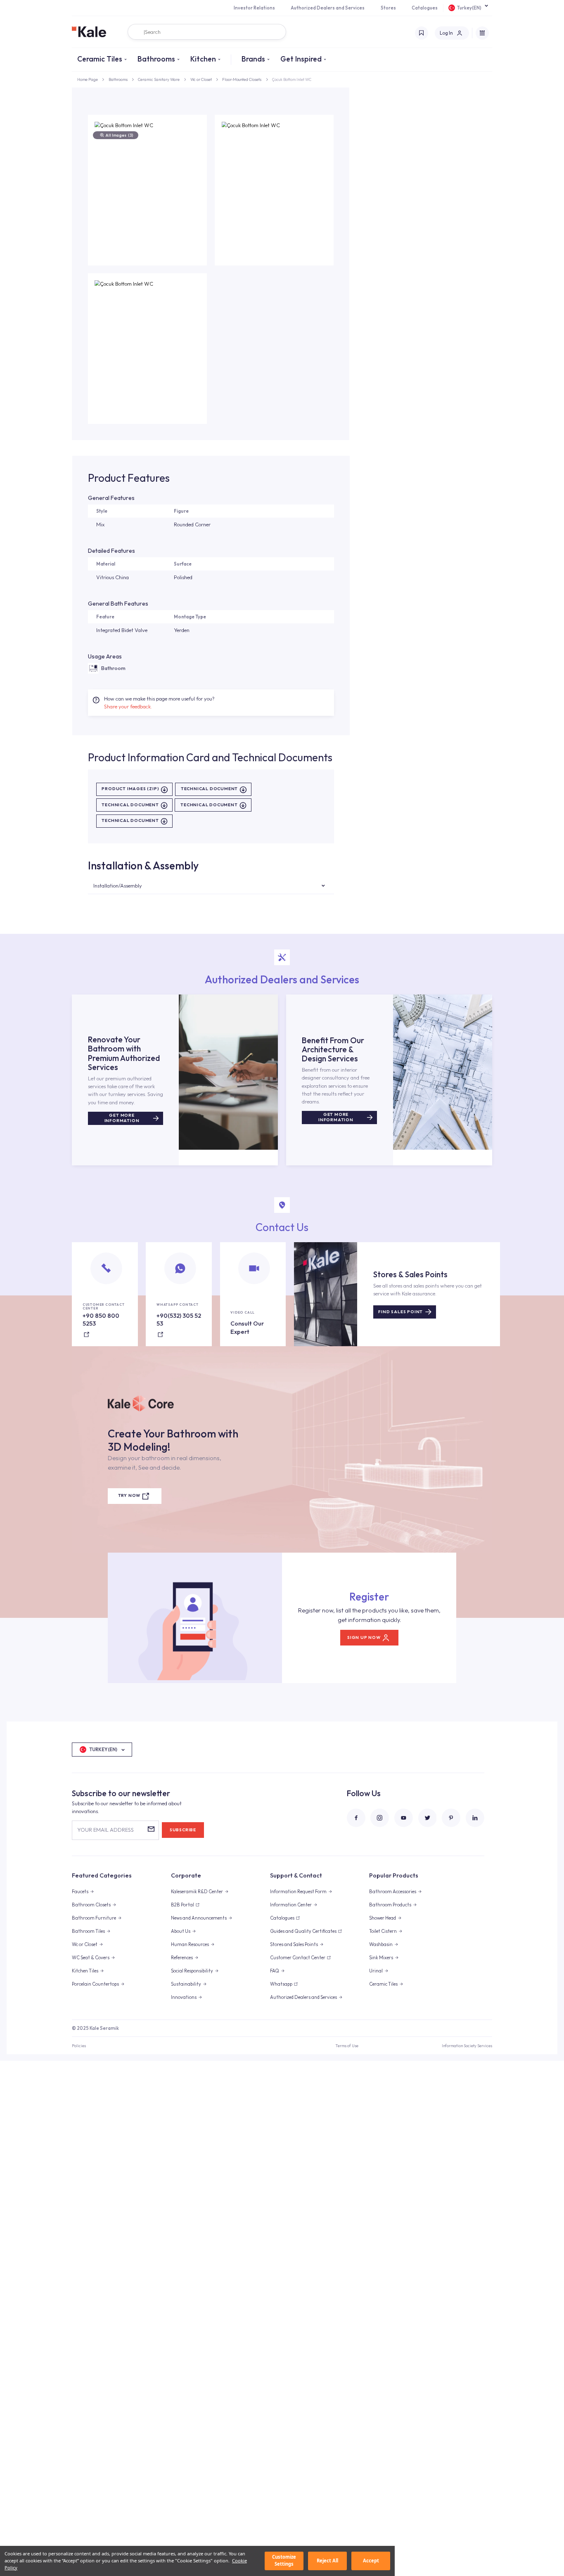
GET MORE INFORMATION (122, 1118)
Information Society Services (467, 2046)
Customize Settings (284, 2561)
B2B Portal (182, 1905)
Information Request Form (298, 1892)
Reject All (327, 2561)
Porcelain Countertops (95, 1984)
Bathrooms (156, 59)
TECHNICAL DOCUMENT (209, 789)
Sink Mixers (381, 1958)
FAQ (275, 1971)
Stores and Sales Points (294, 1944)
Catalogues (425, 8)
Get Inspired (301, 59)
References (182, 1958)
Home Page (88, 79)
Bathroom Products (390, 1905)
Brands (253, 59)
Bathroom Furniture (94, 1918)
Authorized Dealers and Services (328, 8)
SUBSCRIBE (183, 1830)
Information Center (291, 1905)
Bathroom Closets (91, 1905)
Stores (388, 8)
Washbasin (381, 1944)
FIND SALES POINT (400, 1312)
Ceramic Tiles (100, 59)
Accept (371, 2561)
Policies (79, 2046)
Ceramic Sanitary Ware (159, 79)
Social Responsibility (192, 1971)
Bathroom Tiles (88, 1931)
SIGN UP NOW (364, 1637)
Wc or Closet (201, 79)
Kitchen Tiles (85, 1971)
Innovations (184, 1997)
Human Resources (190, 1944)
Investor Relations (254, 8)
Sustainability (186, 1984)
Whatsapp (281, 1984)
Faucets (80, 1892)
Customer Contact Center (298, 1958)
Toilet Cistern (383, 1931)
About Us (181, 1931)
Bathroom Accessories (393, 1892)
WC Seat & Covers (91, 1958)
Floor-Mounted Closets (242, 79)
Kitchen (203, 59)
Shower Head (383, 1918)
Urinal (376, 1971)
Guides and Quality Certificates (303, 1931)
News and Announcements (199, 1918)
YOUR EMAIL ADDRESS (105, 1830)
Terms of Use (347, 2046)
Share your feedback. (128, 706)
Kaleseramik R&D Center (197, 1892)
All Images (119, 135)
